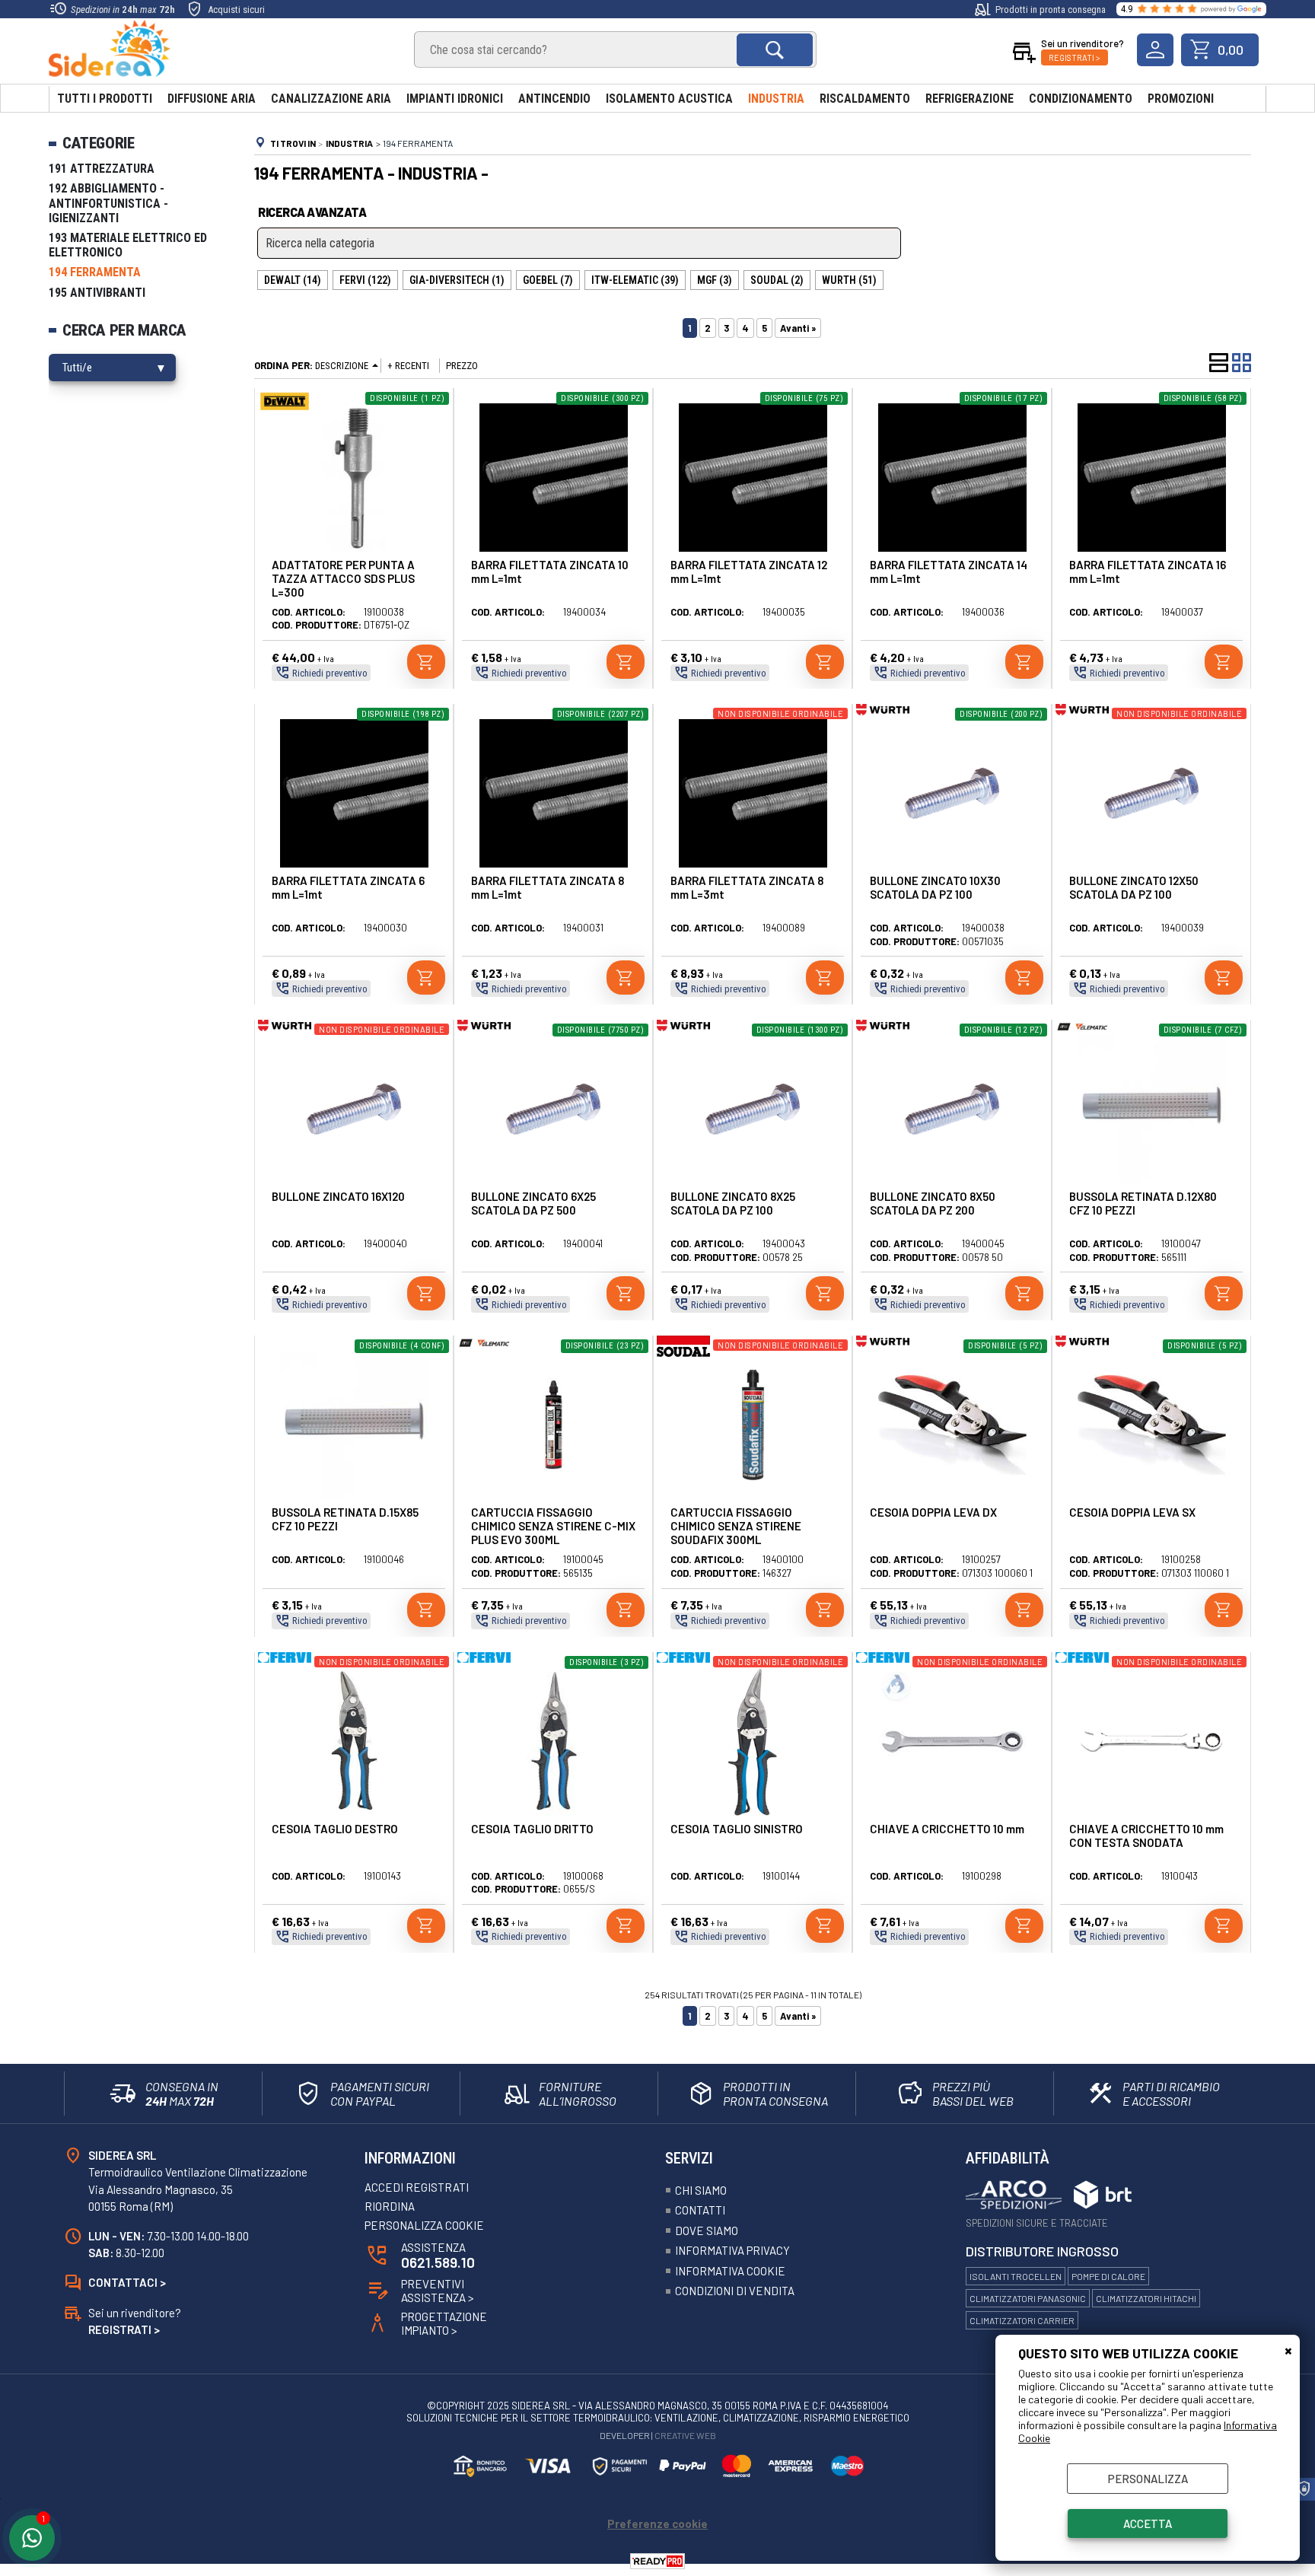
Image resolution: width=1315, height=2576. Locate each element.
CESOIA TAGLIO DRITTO (532, 1829)
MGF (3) (715, 280)
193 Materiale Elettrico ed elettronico (128, 245)
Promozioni (1181, 99)
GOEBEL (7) (548, 280)
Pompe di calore (1108, 2276)
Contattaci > (127, 2282)
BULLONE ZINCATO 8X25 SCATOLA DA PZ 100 (733, 1203)
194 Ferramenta (95, 272)
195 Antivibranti (97, 293)
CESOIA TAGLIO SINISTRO (737, 1829)
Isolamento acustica (669, 99)
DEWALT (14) (293, 280)
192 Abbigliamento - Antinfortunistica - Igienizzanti (108, 203)
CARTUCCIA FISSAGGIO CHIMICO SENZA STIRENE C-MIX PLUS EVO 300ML (553, 1526)
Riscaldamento (865, 99)
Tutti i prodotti (105, 99)
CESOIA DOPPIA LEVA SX (1132, 1512)
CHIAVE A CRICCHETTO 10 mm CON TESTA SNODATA (1146, 1836)
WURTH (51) (849, 280)
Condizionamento (1081, 99)
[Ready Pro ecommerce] (657, 2561)
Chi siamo (701, 2190)
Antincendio (554, 99)
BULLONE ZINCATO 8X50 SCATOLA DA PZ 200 (933, 1203)
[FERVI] (285, 1659)
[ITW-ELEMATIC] (1082, 1030)
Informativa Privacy (732, 2250)
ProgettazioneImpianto (444, 2323)
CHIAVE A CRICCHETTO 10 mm (947, 1829)
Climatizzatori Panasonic (1028, 2298)
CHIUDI (1288, 2350)
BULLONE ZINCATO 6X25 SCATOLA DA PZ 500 (533, 1203)
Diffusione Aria (212, 99)
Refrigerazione (970, 99)
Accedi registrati (417, 2187)
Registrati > (1075, 57)
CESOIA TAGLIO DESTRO (335, 1829)
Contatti (700, 2210)
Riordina (390, 2206)
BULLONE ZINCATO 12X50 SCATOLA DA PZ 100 (1134, 887)
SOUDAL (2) (777, 280)
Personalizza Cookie (424, 2225)
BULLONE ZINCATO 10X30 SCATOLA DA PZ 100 (935, 887)
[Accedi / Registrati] (1155, 50)
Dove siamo (707, 2231)
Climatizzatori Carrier (1022, 2320)
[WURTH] (883, 712)
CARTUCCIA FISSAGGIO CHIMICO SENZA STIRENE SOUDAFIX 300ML (736, 1526)
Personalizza (1148, 2479)
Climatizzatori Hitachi (1146, 2298)
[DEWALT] (285, 411)
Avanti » (798, 328)
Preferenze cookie (657, 2523)
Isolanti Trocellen (1016, 2276)
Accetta (1148, 2523)
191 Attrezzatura (102, 169)
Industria (776, 99)
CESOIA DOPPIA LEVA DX (933, 1512)
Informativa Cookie (730, 2271)
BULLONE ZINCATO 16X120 (338, 1196)
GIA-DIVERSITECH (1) (457, 280)
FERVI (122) (365, 280)
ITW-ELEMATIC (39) (635, 280)
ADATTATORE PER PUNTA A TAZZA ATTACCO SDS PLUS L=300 (343, 578)
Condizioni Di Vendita (735, 2291)
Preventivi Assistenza (438, 2291)
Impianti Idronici (455, 99)
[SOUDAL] (683, 1353)
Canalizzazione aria (331, 99)
